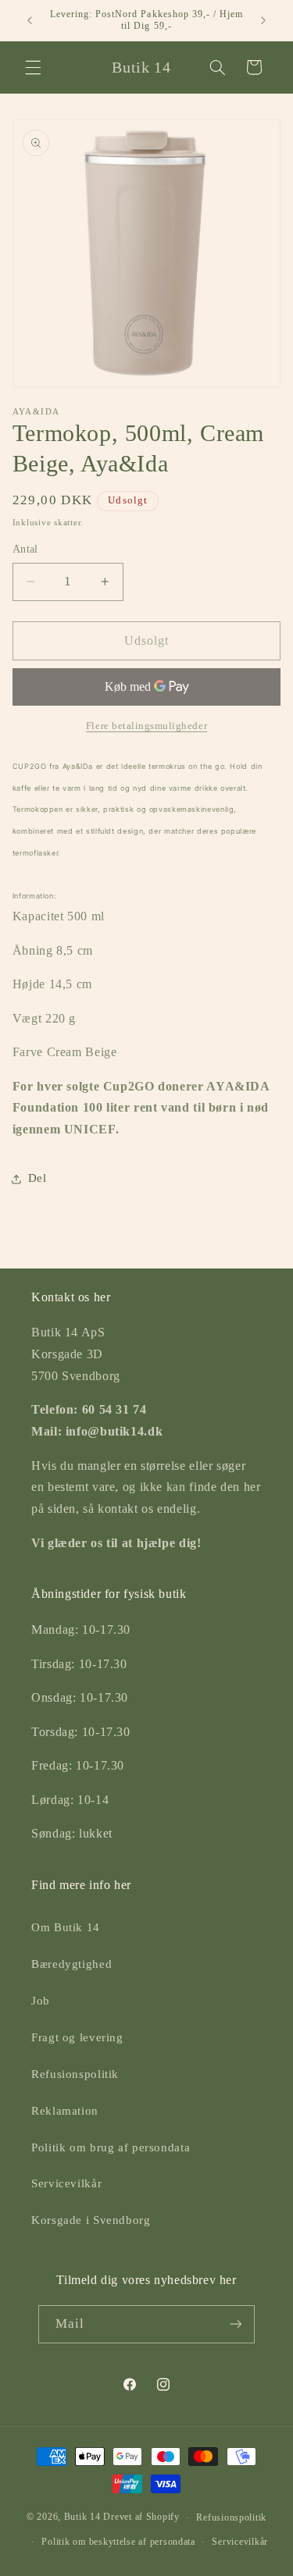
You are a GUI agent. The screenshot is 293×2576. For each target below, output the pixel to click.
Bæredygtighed (71, 1964)
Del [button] (38, 1178)
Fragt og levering (77, 2037)
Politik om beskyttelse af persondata (118, 2542)
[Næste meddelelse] (263, 20)
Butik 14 (82, 2517)
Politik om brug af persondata (111, 2147)
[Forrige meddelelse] (30, 20)
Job (41, 2001)
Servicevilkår (66, 2183)
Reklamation (65, 2111)
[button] (33, 67)
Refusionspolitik (75, 2074)
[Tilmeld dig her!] (236, 2324)
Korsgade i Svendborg (91, 2220)
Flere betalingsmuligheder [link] (146, 726)
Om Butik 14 (66, 1927)
